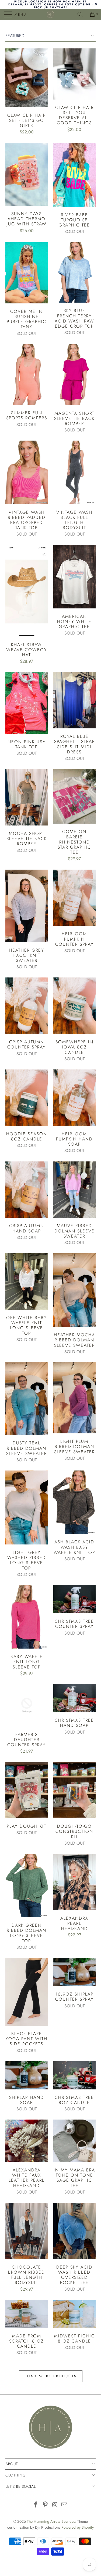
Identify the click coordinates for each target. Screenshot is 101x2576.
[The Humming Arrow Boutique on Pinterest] (46, 2505)
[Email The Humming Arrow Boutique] (65, 2505)
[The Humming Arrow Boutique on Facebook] (36, 2505)
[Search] (82, 14)
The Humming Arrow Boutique (51, 2521)
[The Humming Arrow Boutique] (51, 14)
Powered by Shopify (78, 2527)
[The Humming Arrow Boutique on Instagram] (55, 2505)
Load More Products (51, 2376)
